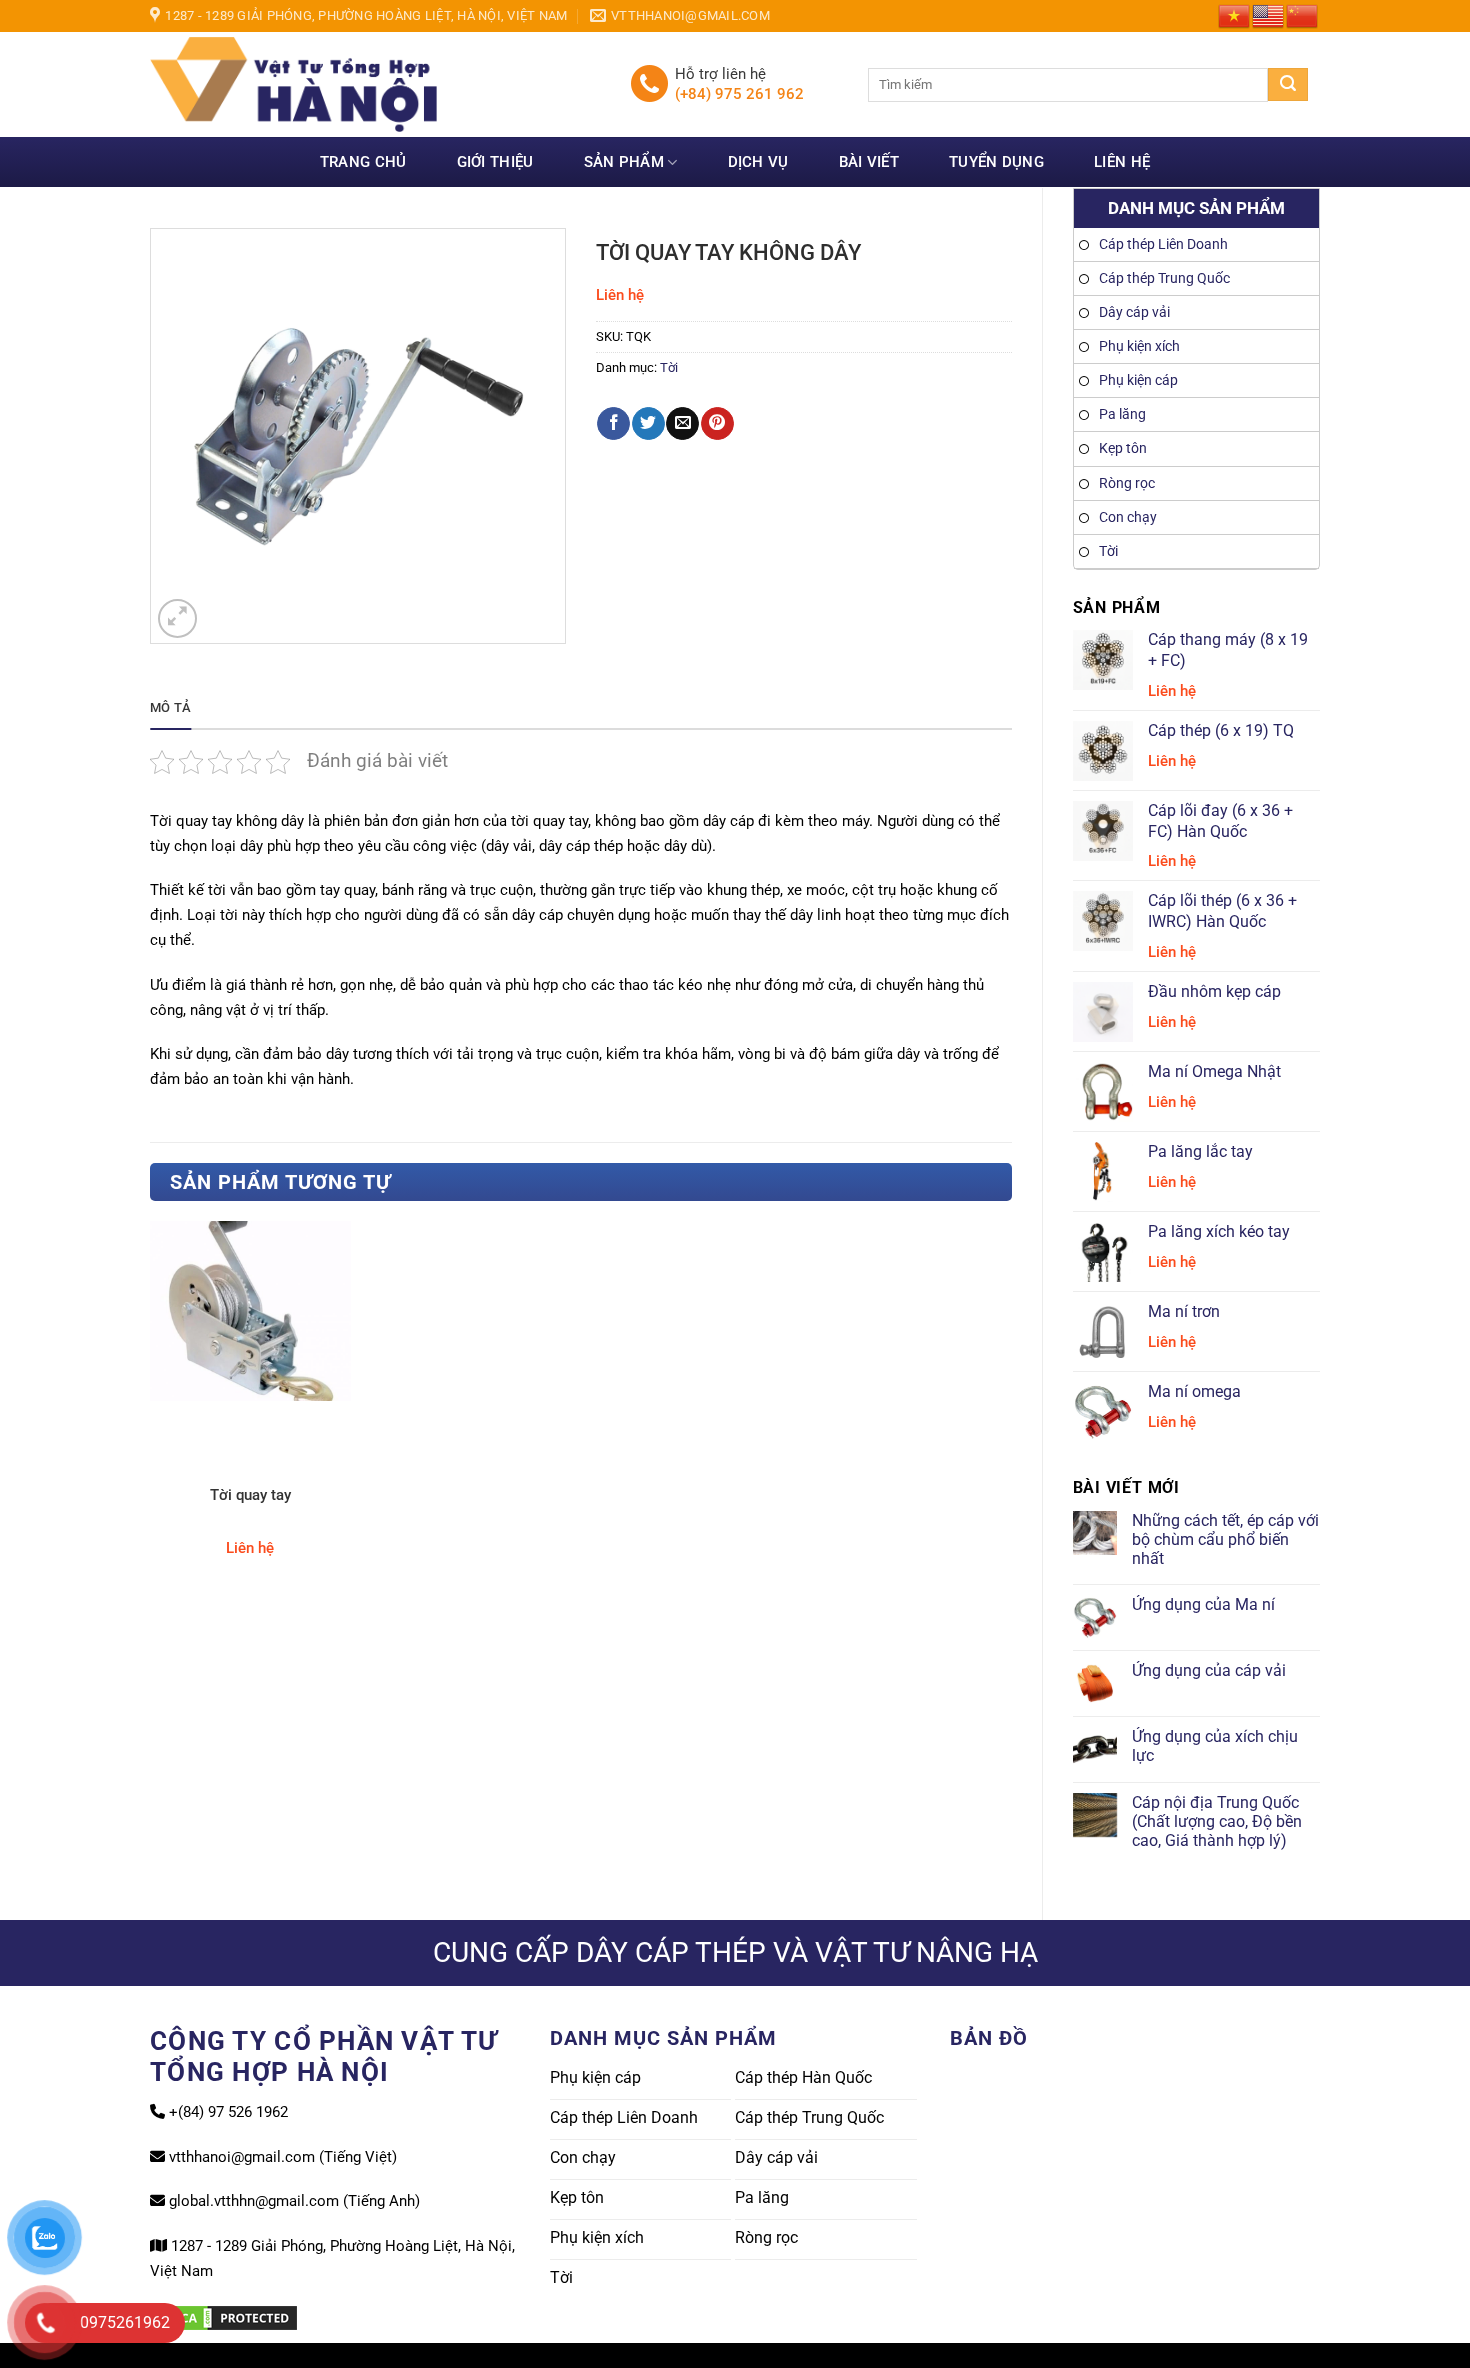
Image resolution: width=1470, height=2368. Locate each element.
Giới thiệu (495, 162)
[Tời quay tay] (250, 1311)
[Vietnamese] (1235, 15)
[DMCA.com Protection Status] (225, 2317)
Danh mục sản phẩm (1196, 208)
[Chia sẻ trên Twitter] (648, 424)
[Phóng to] (177, 618)
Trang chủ (363, 162)
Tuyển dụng (996, 162)
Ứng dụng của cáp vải (1209, 1670)
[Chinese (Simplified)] (1303, 15)
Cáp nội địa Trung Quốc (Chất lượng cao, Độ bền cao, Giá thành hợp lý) (1217, 1821)
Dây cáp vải (1134, 312)
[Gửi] (1288, 85)
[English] (1269, 15)
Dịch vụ (758, 162)
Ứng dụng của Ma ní (1203, 1604)
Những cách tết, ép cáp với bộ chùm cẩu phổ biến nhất (1225, 1539)
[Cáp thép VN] (375, 84)
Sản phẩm (624, 162)
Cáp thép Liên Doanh (1163, 244)
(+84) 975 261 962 (739, 94)
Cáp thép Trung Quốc (1164, 278)
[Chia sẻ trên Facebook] (613, 424)
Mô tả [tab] (170, 707)
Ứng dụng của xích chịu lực (1215, 1746)
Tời (1108, 551)
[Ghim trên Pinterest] (717, 424)
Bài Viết (869, 162)
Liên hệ (1122, 162)
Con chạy (1128, 517)
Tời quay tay (250, 1495)
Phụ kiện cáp (1138, 380)
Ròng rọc (1127, 483)
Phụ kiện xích (1139, 346)
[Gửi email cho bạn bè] (682, 424)
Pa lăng (1122, 414)
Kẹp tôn (1123, 448)
